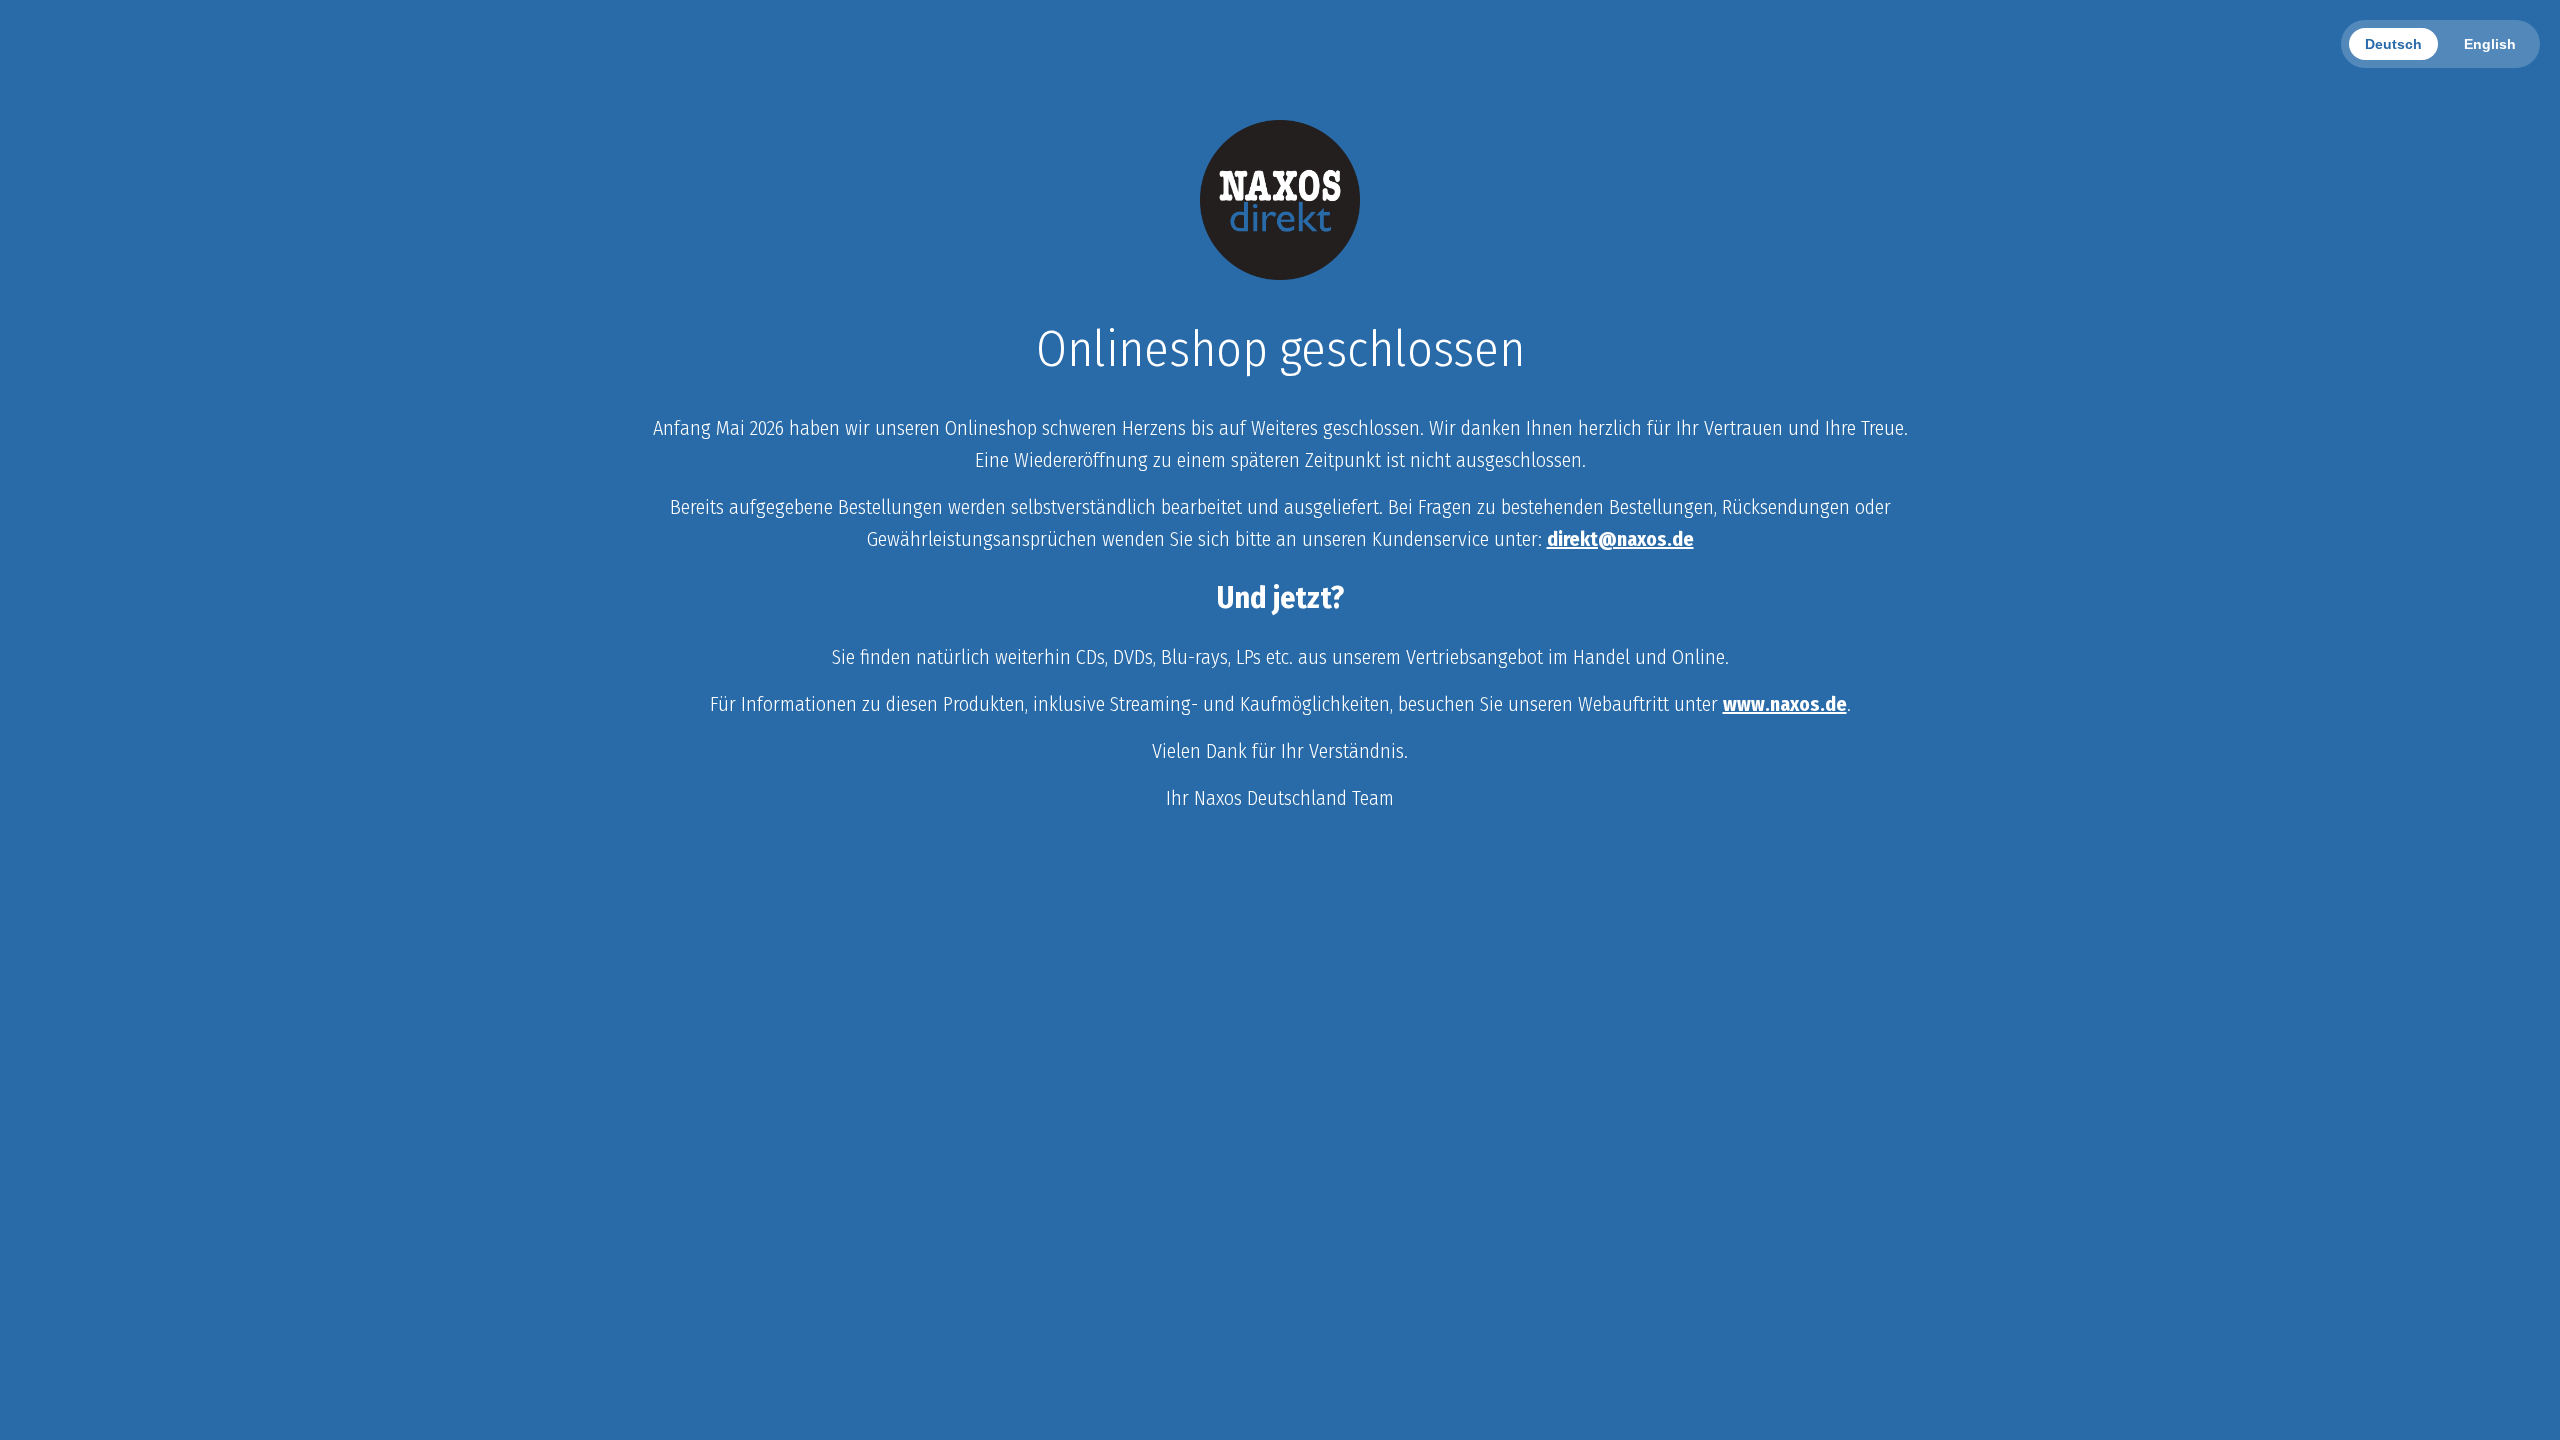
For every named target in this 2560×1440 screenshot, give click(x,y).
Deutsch (2393, 44)
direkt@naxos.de (1620, 539)
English (2490, 44)
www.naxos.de (1785, 704)
